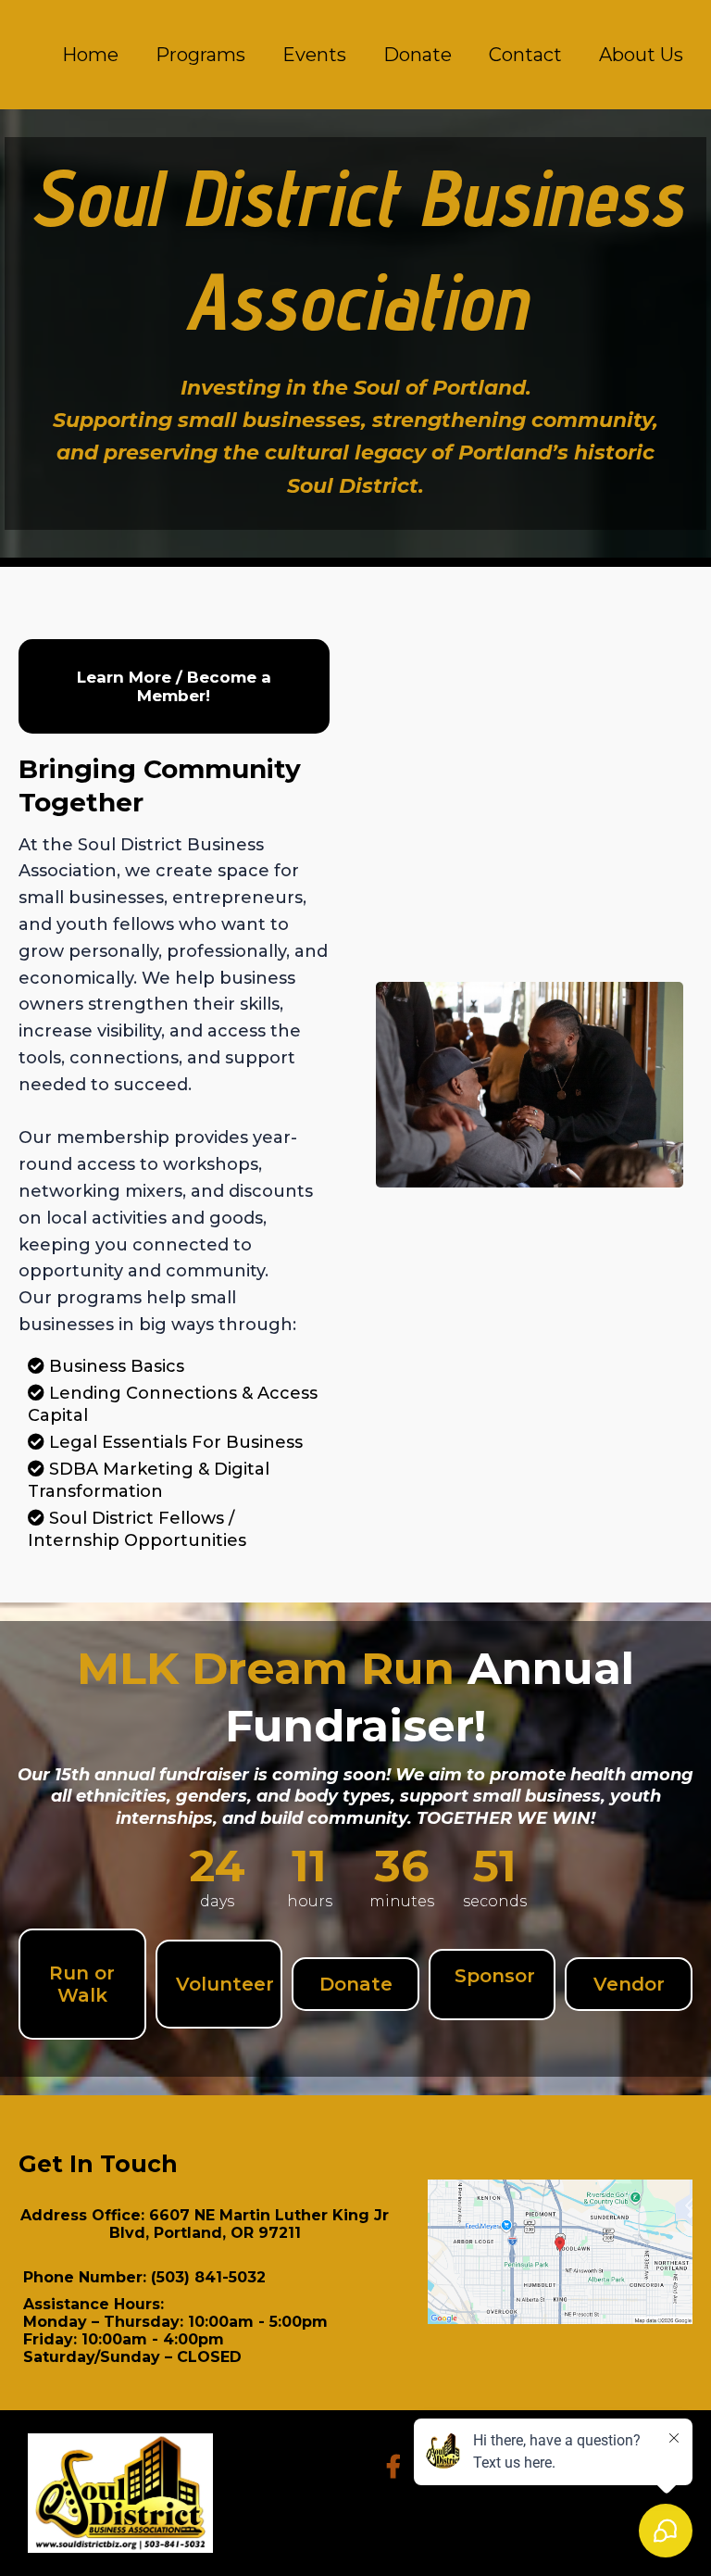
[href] (560, 2252)
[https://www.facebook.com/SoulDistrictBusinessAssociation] (398, 2463)
